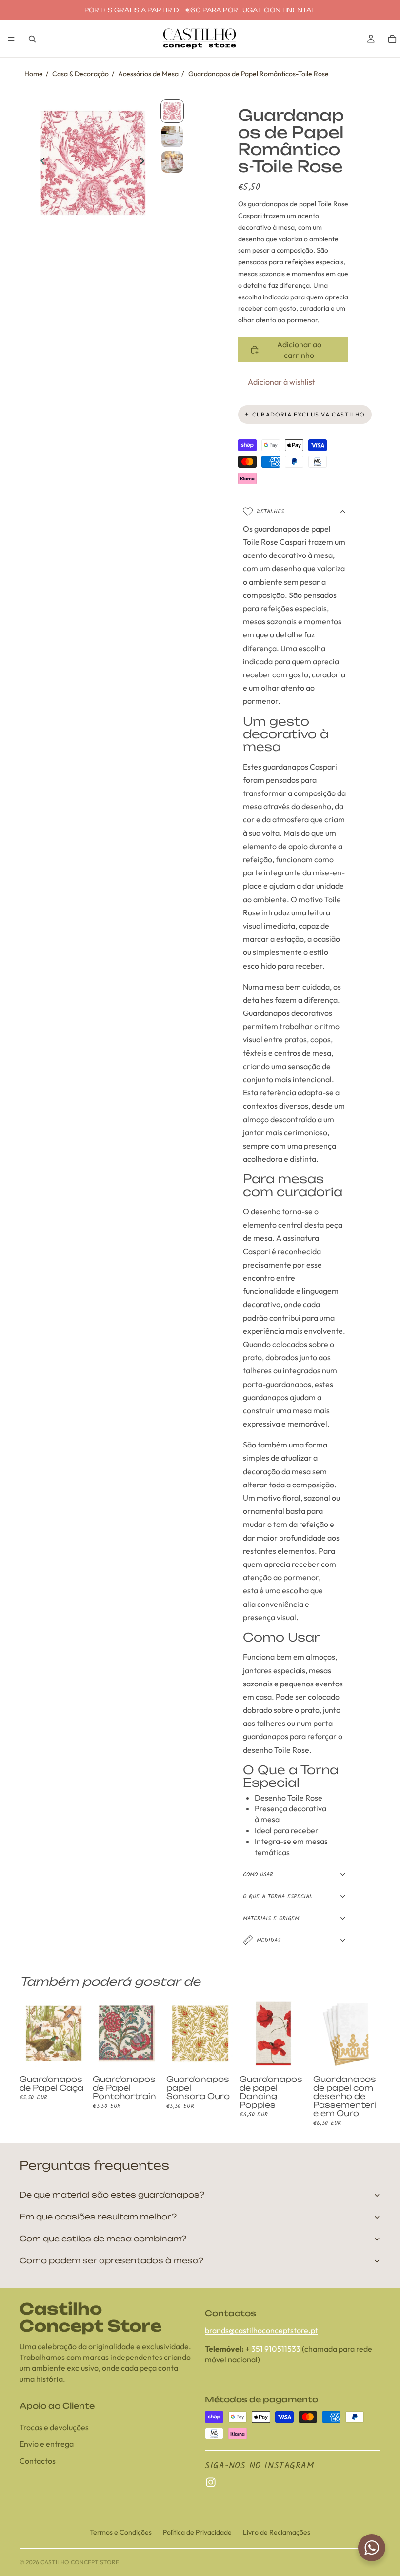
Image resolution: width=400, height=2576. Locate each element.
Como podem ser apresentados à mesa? (111, 2260)
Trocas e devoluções (54, 2428)
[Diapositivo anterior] (40, 162)
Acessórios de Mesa (148, 74)
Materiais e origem (271, 1918)
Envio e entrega (47, 2444)
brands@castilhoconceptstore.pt (261, 2330)
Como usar (258, 1874)
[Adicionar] (72, 2052)
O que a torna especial (278, 1896)
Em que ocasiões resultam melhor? (98, 2217)
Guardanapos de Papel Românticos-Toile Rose (259, 74)
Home (34, 74)
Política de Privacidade (197, 2532)
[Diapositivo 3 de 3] (172, 162)
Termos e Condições (121, 2532)
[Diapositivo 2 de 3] (172, 137)
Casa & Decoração (80, 74)
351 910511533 (276, 2349)
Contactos (38, 2461)
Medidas (269, 1940)
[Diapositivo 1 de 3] (172, 111)
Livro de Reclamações (277, 2532)
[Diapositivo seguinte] (145, 162)
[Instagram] (211, 2483)
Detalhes (270, 511)
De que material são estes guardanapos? (112, 2195)
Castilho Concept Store (80, 2562)
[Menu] (11, 39)
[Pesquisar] (32, 39)
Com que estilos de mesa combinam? (103, 2239)
